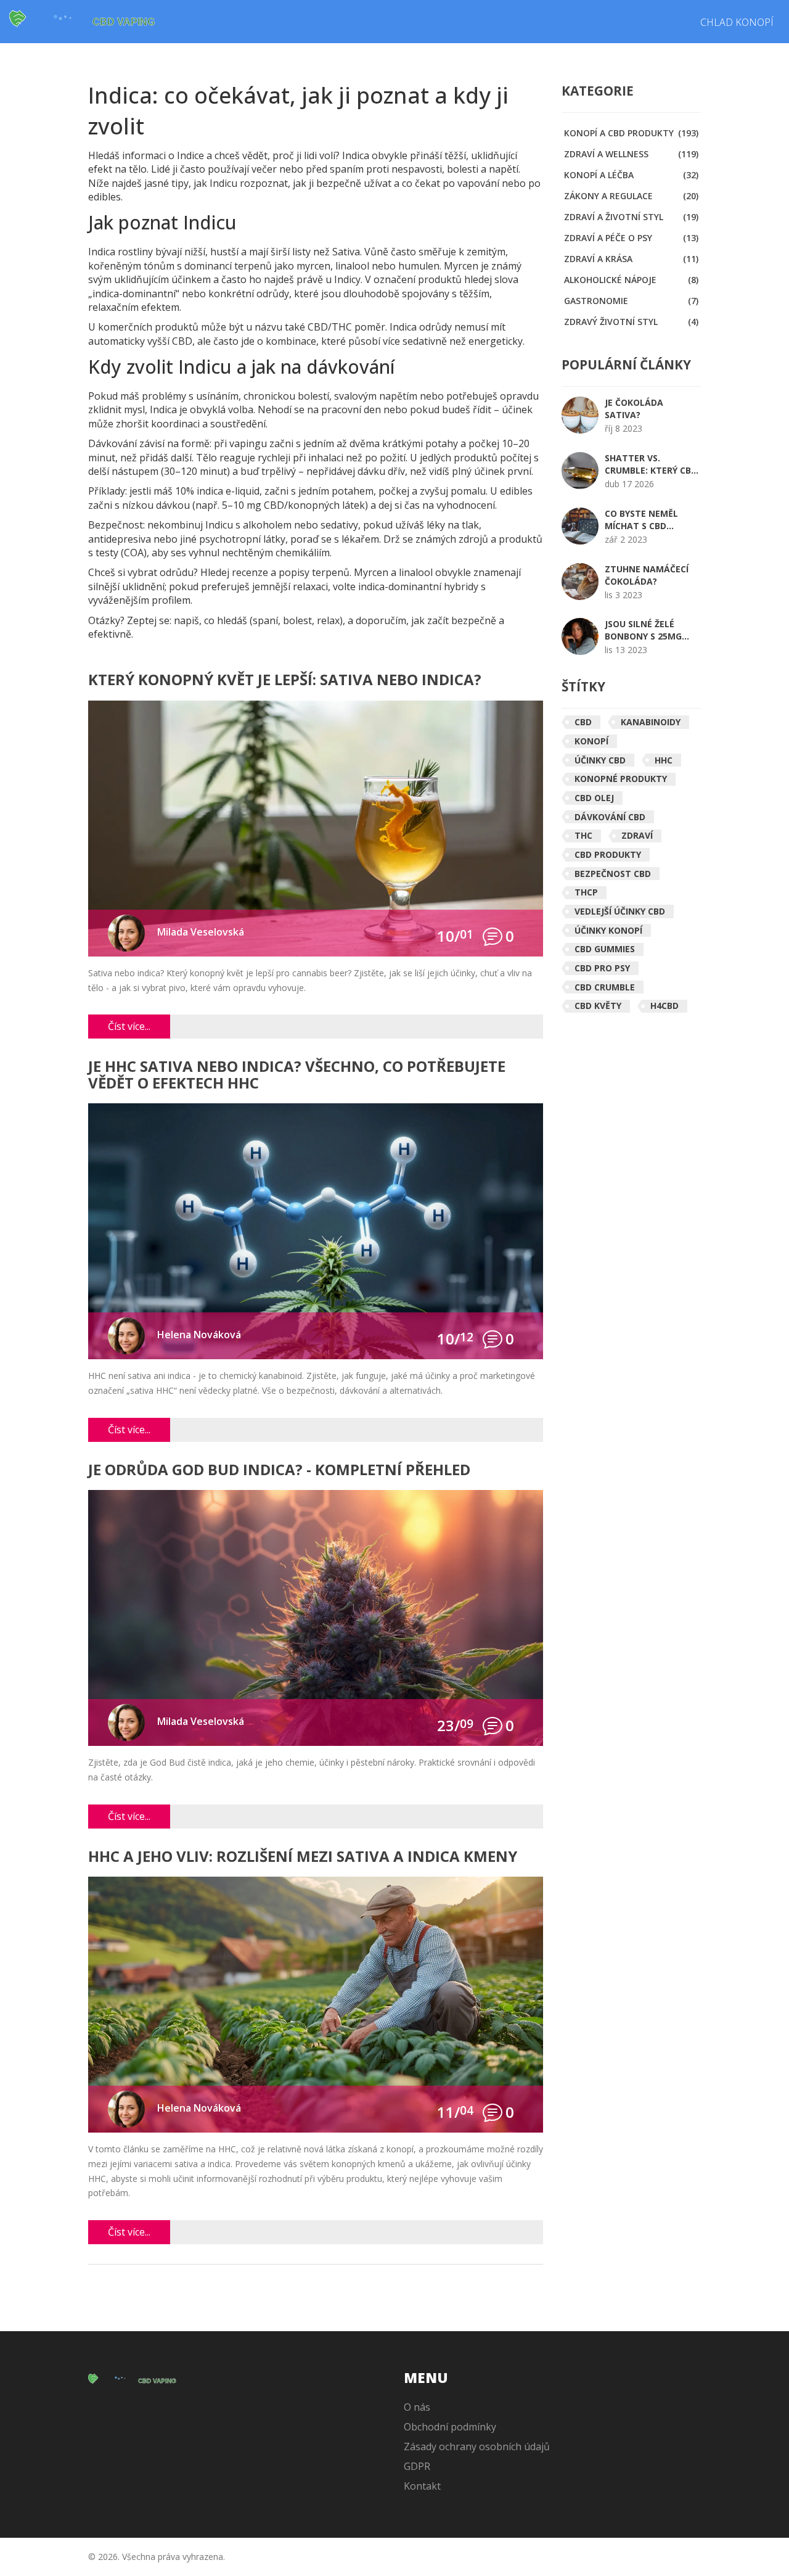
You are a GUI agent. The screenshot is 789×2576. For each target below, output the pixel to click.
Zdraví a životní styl (631, 217)
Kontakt (422, 2486)
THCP (586, 892)
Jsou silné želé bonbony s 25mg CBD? (643, 630)
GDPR (417, 2466)
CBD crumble (605, 987)
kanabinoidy (651, 722)
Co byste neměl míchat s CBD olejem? (641, 520)
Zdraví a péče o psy (631, 238)
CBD (583, 722)
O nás (417, 2407)
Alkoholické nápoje (631, 280)
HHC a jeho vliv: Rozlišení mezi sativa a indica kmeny (303, 1857)
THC (583, 835)
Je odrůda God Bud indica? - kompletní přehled (279, 1471)
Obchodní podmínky (450, 2427)
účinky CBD (600, 760)
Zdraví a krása (631, 259)
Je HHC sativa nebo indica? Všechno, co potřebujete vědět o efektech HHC (297, 1075)
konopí (591, 741)
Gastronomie (631, 301)
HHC (664, 760)
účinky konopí (608, 930)
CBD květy (598, 1006)
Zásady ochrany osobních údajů (477, 2446)
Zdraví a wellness (631, 154)
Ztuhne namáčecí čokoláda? (647, 575)
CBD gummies (605, 949)
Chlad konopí (737, 22)
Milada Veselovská (201, 932)
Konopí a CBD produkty (631, 133)
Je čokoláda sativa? (634, 409)
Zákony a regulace (631, 196)
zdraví (637, 835)
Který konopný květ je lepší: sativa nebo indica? (285, 681)
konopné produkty (621, 779)
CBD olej (594, 798)
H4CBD (664, 1006)
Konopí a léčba (631, 175)
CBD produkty (608, 854)
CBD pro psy (602, 968)
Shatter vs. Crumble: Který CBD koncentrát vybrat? (651, 464)
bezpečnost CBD (613, 874)
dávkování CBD (610, 817)
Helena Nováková (199, 1335)
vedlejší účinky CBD (620, 911)
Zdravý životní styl (631, 322)
